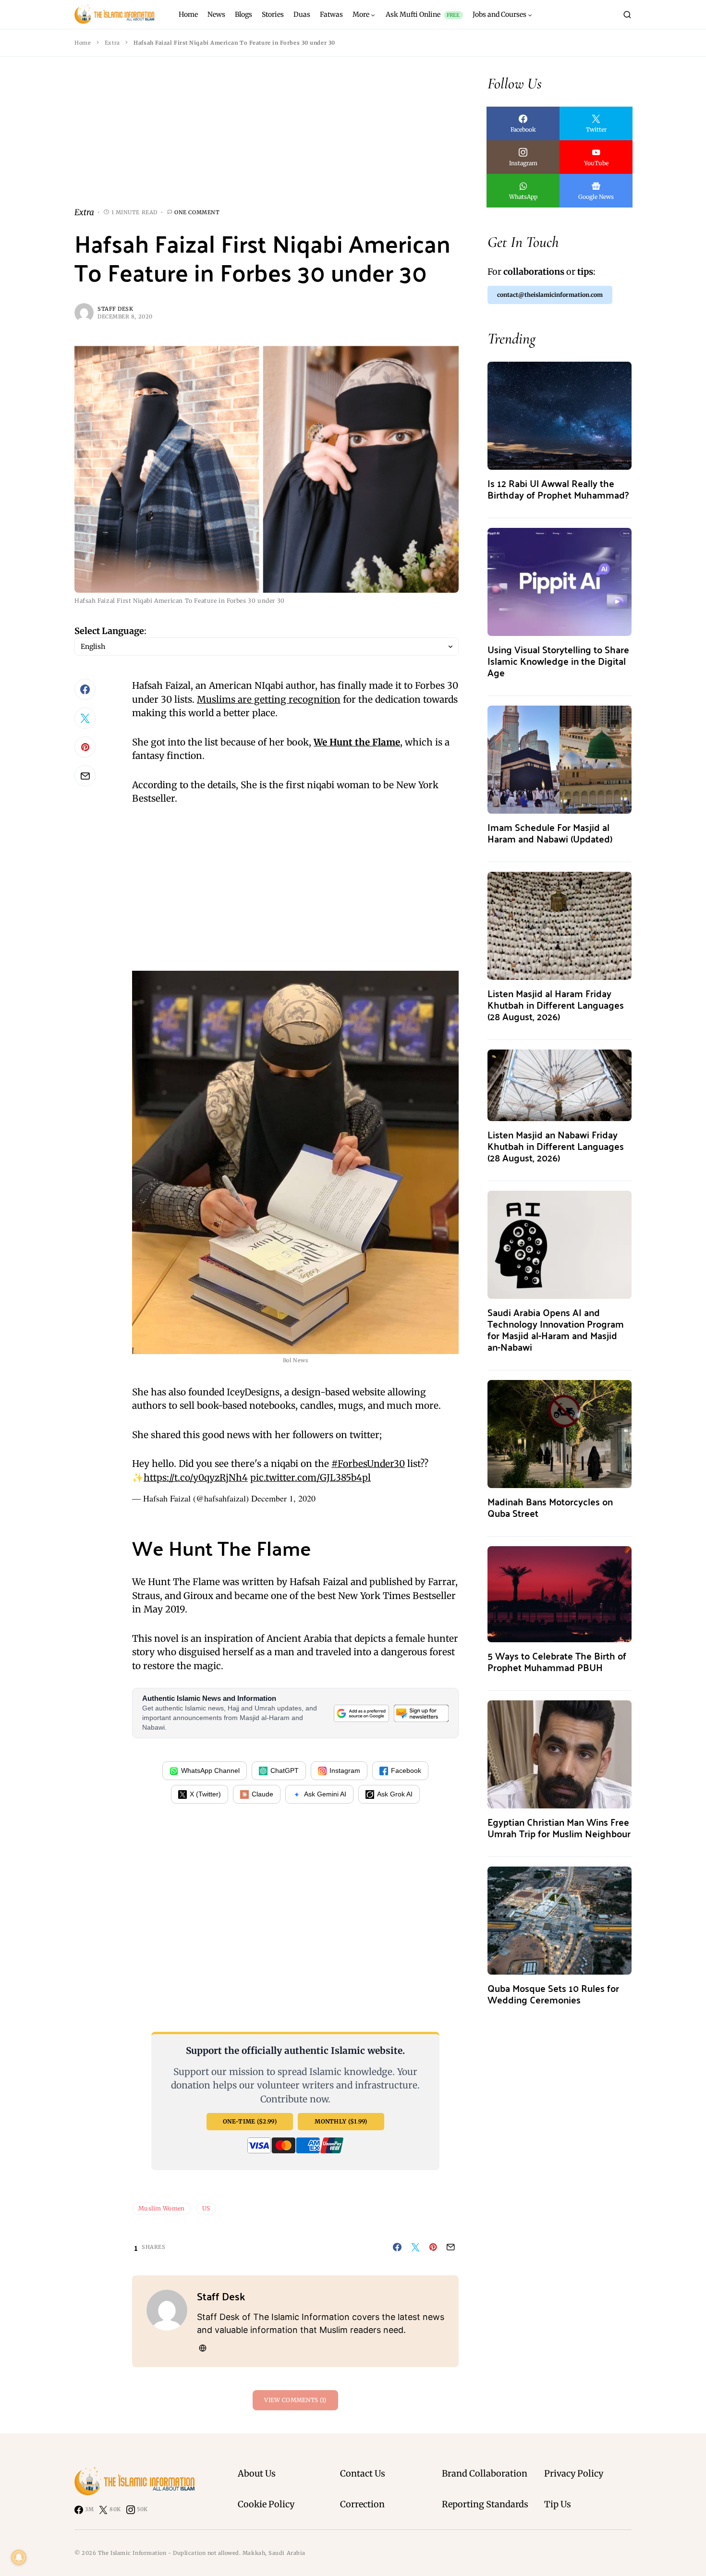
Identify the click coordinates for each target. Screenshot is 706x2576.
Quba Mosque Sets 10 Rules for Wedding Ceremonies (553, 1994)
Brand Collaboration (485, 2473)
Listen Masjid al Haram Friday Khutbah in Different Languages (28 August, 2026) (556, 1005)
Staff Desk (116, 309)
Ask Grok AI (395, 1794)
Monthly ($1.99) (341, 2121)
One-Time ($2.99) (250, 2121)
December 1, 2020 (283, 1498)
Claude (262, 1794)
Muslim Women (162, 2208)
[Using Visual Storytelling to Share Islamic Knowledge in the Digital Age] (560, 581)
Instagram (345, 1770)
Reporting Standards (485, 2504)
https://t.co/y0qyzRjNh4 (196, 1477)
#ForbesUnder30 (368, 1464)
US (206, 2208)
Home (83, 43)
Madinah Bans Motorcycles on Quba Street (550, 1507)
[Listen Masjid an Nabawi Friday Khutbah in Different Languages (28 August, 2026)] (560, 1084)
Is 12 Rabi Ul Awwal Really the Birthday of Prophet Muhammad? (558, 489)
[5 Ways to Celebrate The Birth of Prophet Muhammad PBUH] (560, 1593)
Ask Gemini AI (325, 1794)
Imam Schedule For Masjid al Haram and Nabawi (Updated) (550, 833)
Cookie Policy (266, 2504)
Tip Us (558, 2504)
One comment (197, 212)
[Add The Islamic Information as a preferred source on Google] (361, 1713)
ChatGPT (285, 1770)
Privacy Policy (574, 2473)
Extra (112, 43)
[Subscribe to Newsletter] (421, 1713)
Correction (362, 2504)
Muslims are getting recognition (269, 699)
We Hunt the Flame (357, 742)
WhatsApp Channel (210, 1770)
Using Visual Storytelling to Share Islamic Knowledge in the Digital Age (558, 661)
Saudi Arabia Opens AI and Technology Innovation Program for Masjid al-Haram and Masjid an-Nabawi (556, 1329)
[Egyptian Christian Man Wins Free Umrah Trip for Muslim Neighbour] (560, 1753)
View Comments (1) (295, 2400)
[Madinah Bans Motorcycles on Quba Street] (560, 1433)
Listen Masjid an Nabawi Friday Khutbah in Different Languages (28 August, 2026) (556, 1146)
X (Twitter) (205, 1794)
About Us (257, 2473)
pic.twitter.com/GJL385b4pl (310, 1477)
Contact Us (363, 2473)
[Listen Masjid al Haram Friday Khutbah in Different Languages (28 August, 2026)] (560, 925)
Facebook (406, 1770)
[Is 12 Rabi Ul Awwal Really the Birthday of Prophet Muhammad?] (560, 415)
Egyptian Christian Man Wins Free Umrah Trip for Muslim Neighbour (559, 1827)
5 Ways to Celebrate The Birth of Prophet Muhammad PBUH (557, 1661)
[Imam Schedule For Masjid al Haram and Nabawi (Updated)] (560, 759)
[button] (627, 14)
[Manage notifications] (19, 2557)
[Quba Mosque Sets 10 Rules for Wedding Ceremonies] (560, 1920)
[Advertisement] (267, 139)
